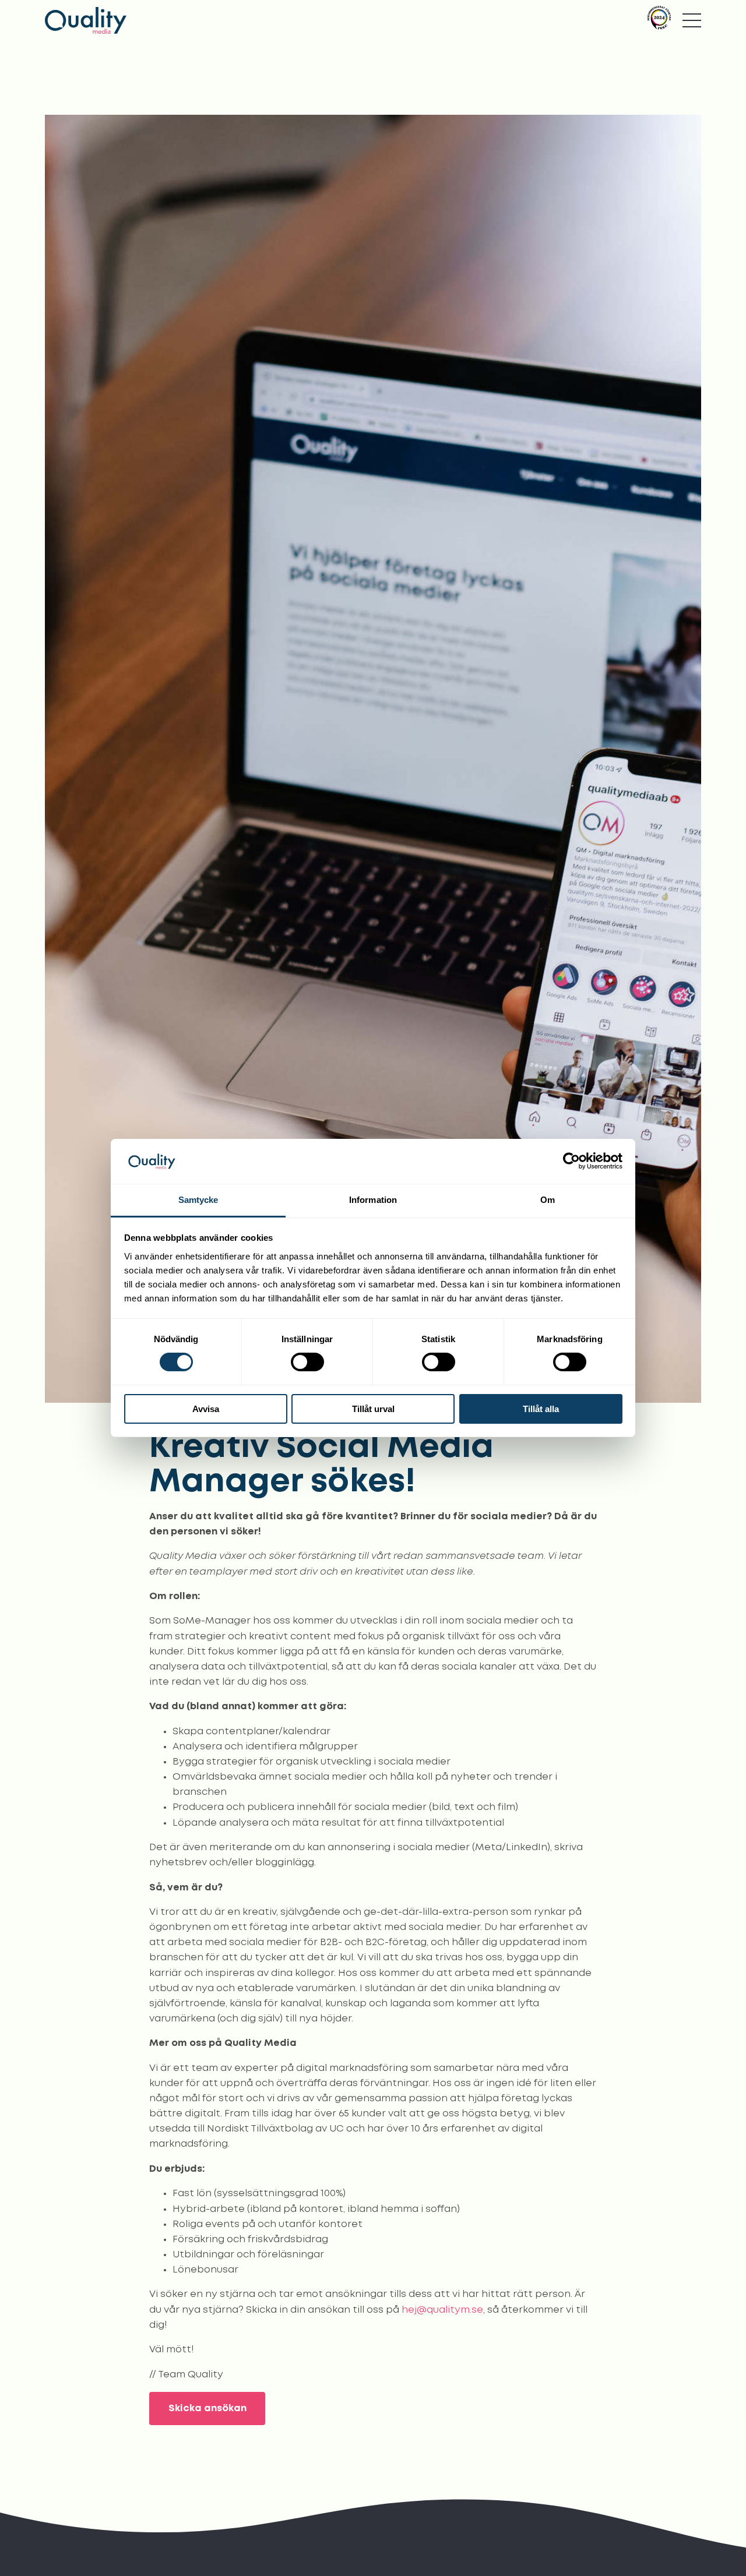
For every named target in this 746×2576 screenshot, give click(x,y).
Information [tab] (373, 1200)
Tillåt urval (373, 1409)
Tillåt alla (541, 1409)
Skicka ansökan (207, 2409)
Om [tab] (548, 1200)
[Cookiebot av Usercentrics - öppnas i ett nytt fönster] (571, 1161)
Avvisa (206, 1409)
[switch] (307, 1362)
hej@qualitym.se (442, 2310)
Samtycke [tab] (198, 1200)
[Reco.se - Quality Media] (659, 18)
